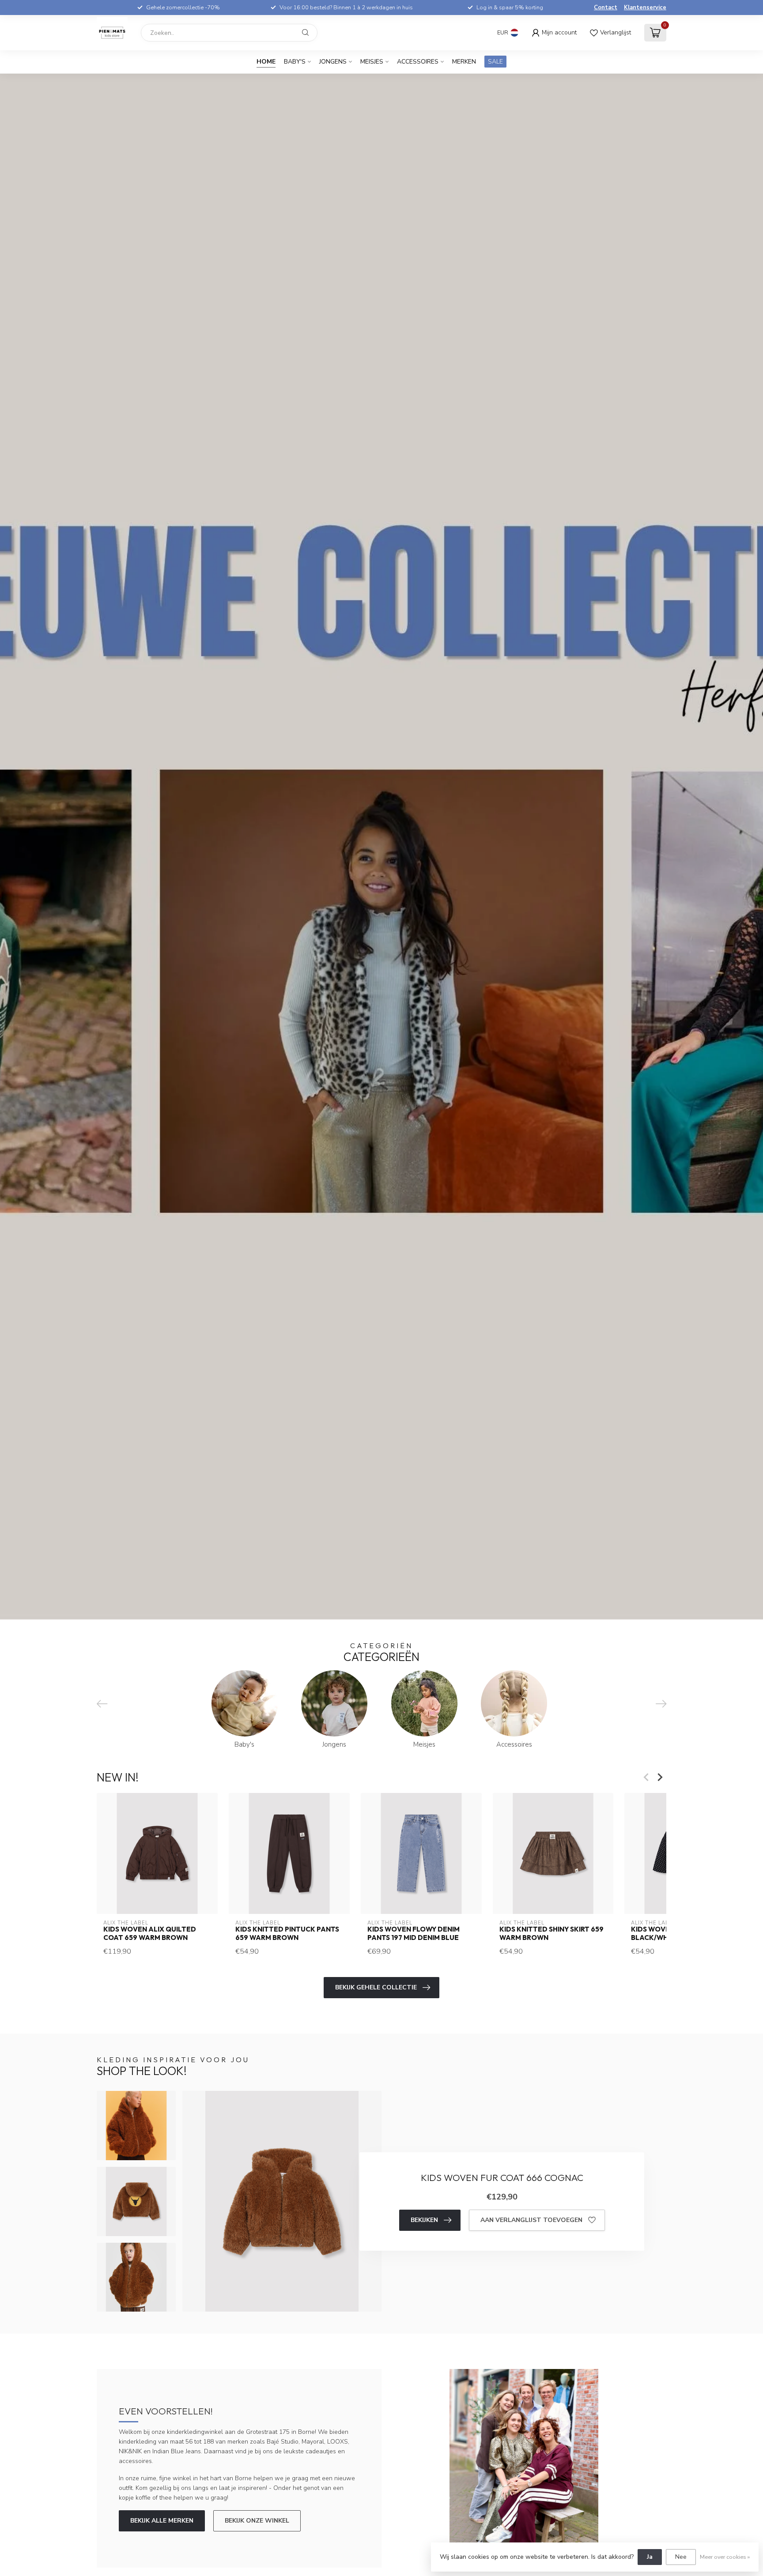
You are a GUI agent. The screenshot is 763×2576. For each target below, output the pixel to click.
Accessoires (418, 62)
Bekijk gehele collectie (376, 1987)
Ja (650, 2557)
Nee (681, 2557)
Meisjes (372, 62)
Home (266, 62)
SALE (495, 62)
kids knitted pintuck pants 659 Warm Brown (287, 1933)
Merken (464, 62)
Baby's (295, 62)
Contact (606, 8)
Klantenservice (645, 8)
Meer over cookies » (725, 2557)
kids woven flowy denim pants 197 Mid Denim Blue (414, 1933)
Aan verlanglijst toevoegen (531, 2220)
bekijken (424, 2220)
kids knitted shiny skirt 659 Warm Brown (551, 1933)
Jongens (333, 62)
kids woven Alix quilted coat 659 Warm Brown (150, 1933)
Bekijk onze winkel (257, 2521)
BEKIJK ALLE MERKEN (162, 2521)
